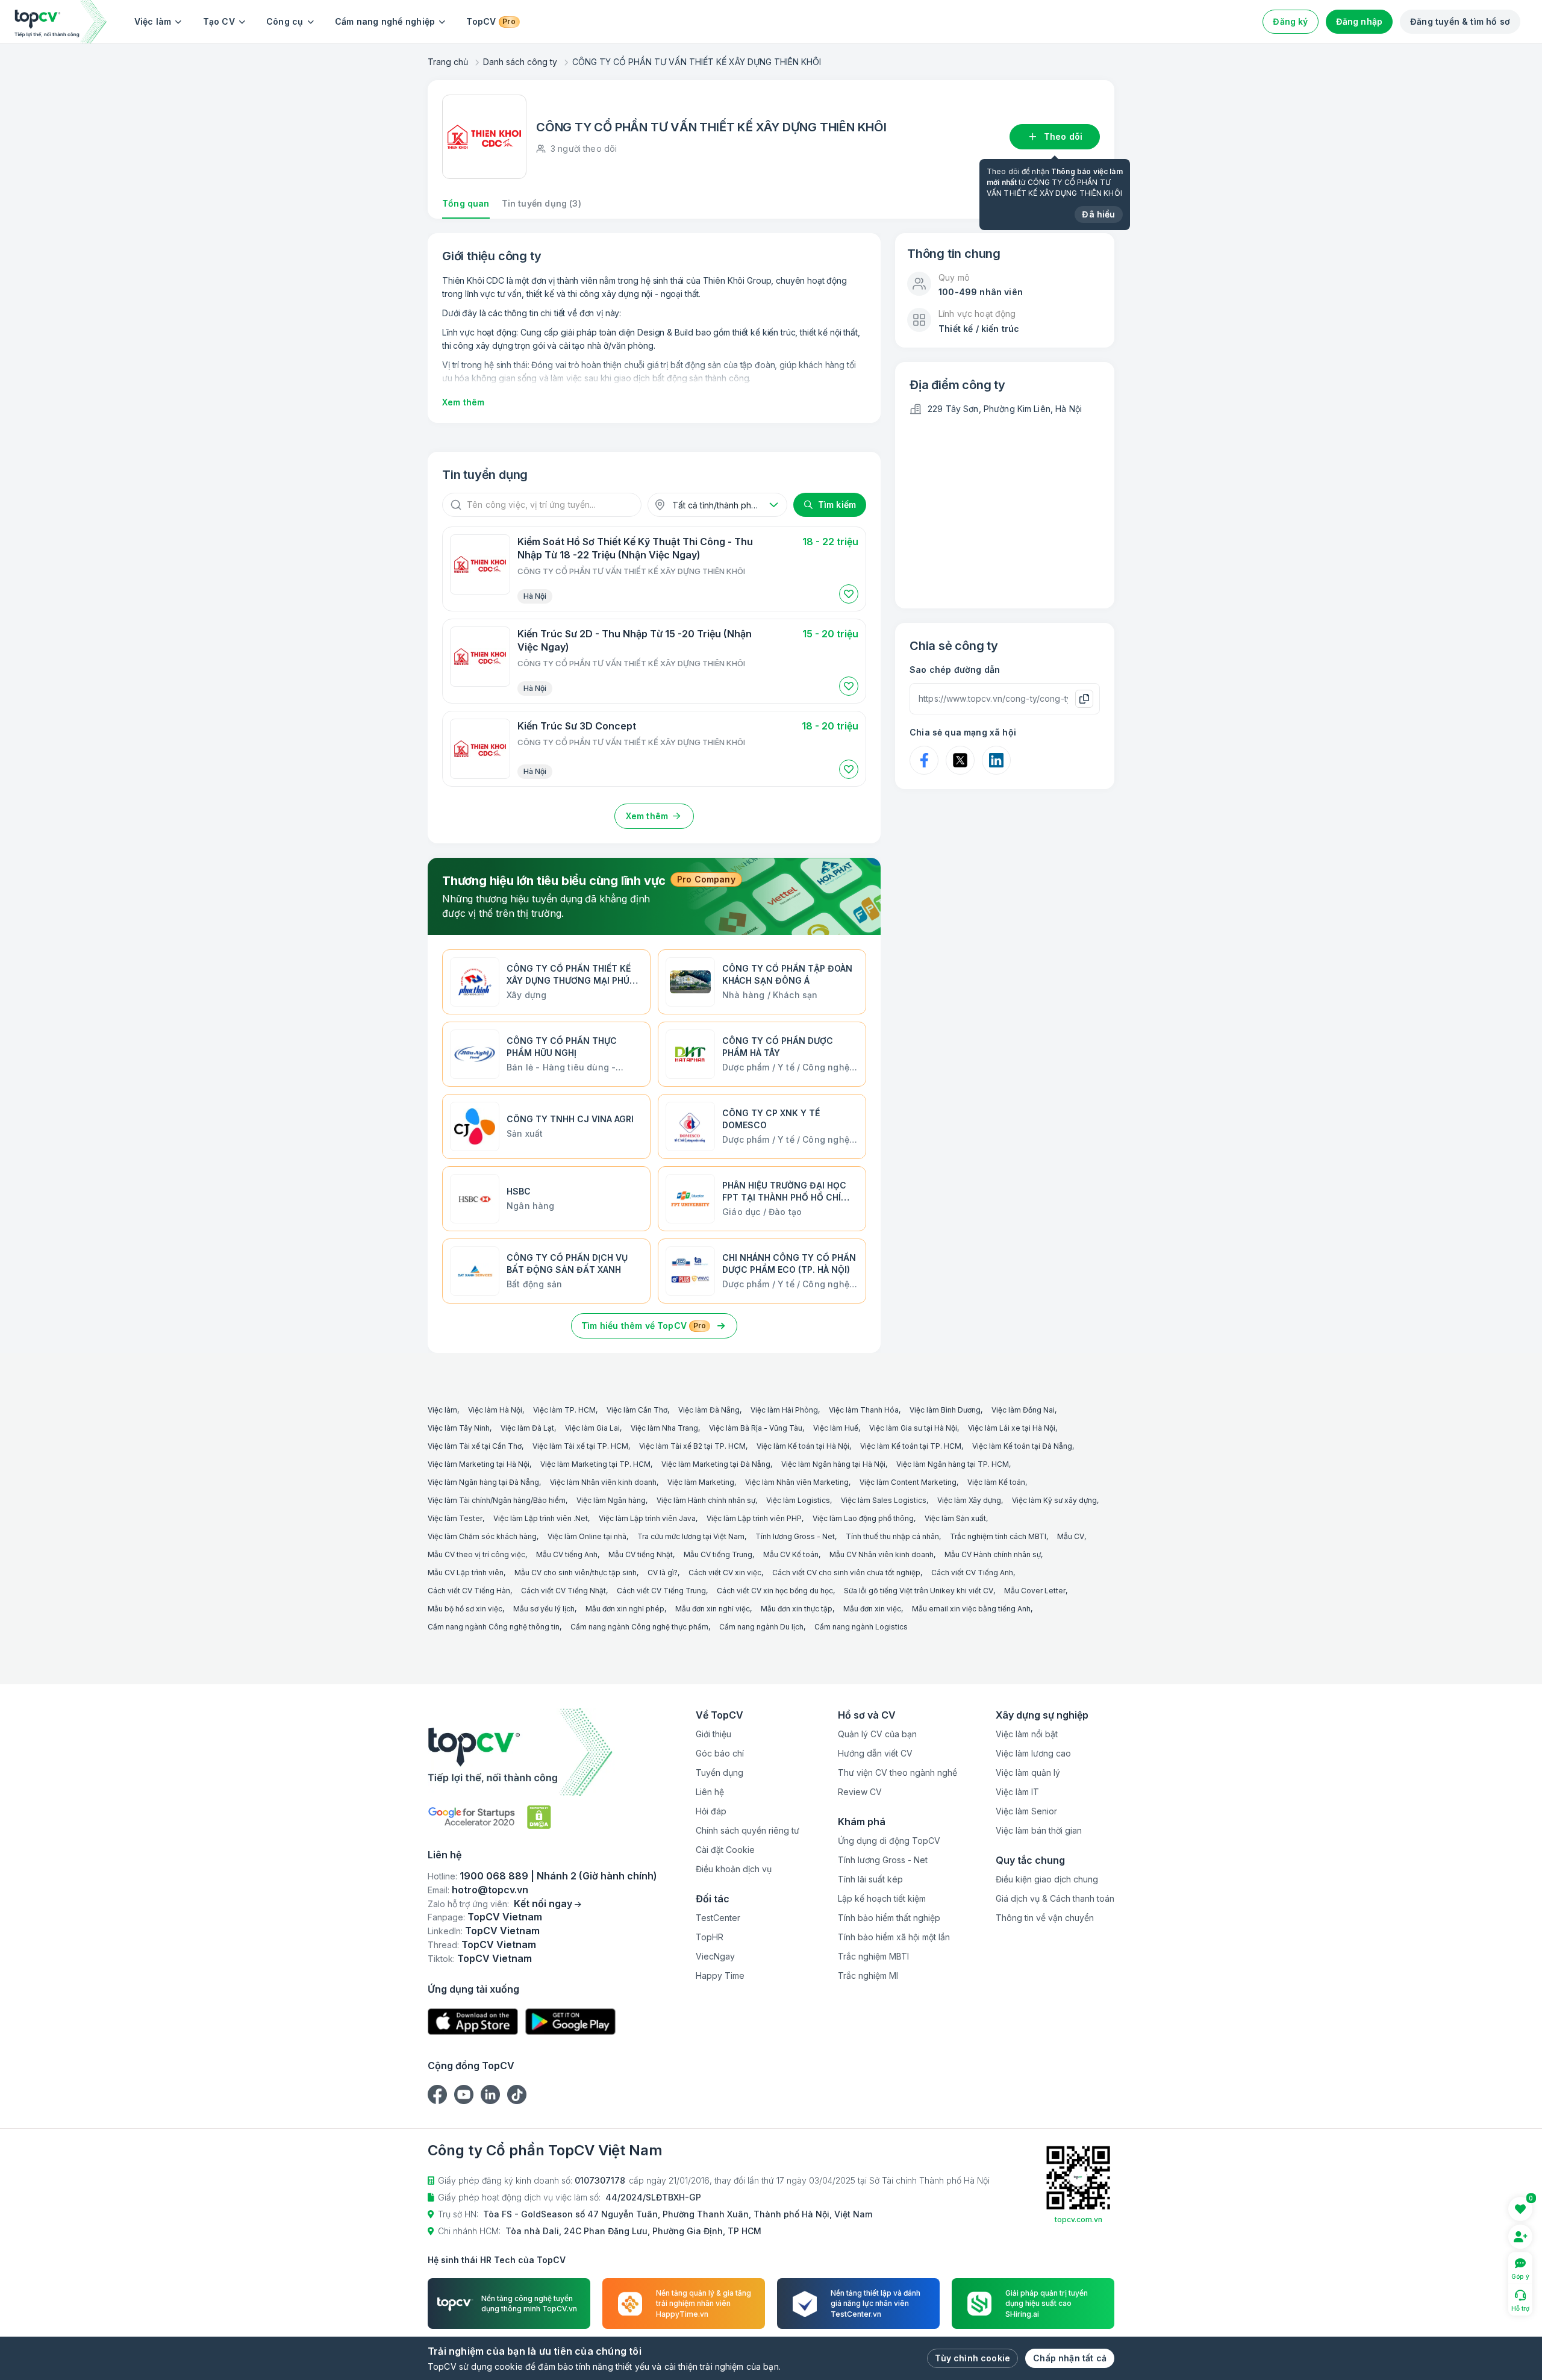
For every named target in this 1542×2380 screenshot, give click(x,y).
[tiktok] (517, 2094)
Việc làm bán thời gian (1039, 1830)
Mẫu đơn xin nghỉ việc (713, 1609)
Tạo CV (219, 21)
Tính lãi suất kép (870, 1879)
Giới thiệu (713, 1734)
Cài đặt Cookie (725, 1850)
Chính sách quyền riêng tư (748, 1830)
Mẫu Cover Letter (1035, 1591)
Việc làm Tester (455, 1518)
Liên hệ (710, 1792)
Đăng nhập (1359, 21)
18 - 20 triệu (830, 726)
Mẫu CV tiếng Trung (718, 1554)
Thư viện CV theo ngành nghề (897, 1773)
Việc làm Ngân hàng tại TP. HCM (953, 1464)
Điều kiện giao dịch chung (1047, 1879)
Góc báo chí (720, 1753)
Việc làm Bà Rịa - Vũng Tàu (756, 1428)
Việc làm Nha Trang (664, 1428)
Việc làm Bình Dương (945, 1410)
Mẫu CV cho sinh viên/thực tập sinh (576, 1573)
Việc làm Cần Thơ (637, 1410)
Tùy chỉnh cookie (972, 2358)
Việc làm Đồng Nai (1023, 1410)
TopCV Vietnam (505, 1917)
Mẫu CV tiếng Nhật (641, 1554)
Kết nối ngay (543, 1904)
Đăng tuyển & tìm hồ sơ (1460, 21)
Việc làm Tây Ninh (459, 1428)
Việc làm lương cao (1033, 1753)
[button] (849, 594)
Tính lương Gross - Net (795, 1536)
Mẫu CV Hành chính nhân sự (993, 1554)
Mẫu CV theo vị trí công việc (476, 1554)
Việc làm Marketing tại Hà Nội (479, 1464)
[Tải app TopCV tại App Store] (473, 2022)
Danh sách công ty (520, 62)
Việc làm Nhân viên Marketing (797, 1482)
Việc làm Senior (1026, 1811)
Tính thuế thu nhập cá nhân (892, 1536)
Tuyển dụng (719, 1773)
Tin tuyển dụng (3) (542, 203)
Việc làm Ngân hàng (611, 1500)
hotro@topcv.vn (490, 1890)
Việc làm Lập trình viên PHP (754, 1518)
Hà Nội (535, 596)
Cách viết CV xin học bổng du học (775, 1591)
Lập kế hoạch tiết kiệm (882, 1898)
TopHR (710, 1937)
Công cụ (285, 21)
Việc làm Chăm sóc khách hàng (482, 1536)
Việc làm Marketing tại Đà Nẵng (716, 1464)
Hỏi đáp (711, 1811)
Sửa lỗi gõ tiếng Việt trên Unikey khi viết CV (919, 1591)
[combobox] (717, 505)
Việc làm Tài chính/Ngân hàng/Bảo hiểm (497, 1500)
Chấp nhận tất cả (1070, 2358)
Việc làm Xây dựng (969, 1500)
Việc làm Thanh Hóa (864, 1410)
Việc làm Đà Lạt (527, 1428)
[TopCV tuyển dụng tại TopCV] (542, 1752)
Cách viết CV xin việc (725, 1573)
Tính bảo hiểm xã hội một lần (894, 1937)
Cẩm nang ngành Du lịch (761, 1627)
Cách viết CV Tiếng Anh (972, 1573)
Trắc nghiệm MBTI (873, 1956)
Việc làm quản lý (1028, 1773)
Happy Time (720, 1976)
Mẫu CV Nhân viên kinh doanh (882, 1554)
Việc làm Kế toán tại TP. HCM (911, 1446)
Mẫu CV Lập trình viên (466, 1573)
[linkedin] (490, 2094)
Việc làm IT (1017, 1792)
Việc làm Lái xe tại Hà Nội (1012, 1428)
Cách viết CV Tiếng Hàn (469, 1591)
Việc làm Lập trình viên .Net (541, 1518)
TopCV (491, 21)
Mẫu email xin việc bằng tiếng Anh (971, 1609)
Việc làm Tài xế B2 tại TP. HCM (692, 1446)
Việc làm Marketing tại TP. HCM (595, 1464)
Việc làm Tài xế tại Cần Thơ (475, 1446)
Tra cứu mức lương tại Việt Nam (691, 1536)
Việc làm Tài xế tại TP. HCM (580, 1446)
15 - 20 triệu (830, 634)
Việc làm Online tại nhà (587, 1536)
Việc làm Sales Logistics (884, 1500)
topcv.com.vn (1078, 2219)
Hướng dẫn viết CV (875, 1753)
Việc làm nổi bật (1027, 1734)
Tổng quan (466, 203)
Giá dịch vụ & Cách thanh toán (1055, 1898)
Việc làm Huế (836, 1428)
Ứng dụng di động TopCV (889, 1841)
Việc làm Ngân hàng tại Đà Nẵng (483, 1482)
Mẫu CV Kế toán (791, 1554)
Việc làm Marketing (701, 1482)
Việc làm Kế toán (996, 1482)
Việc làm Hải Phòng (784, 1410)
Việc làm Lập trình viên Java (647, 1518)
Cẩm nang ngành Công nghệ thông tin (494, 1627)
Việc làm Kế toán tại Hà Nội (803, 1446)
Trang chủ (448, 62)
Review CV (860, 1792)
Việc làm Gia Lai (592, 1428)
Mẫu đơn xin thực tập (797, 1609)
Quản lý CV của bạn (877, 1734)
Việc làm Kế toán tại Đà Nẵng (1022, 1446)
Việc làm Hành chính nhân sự (706, 1500)
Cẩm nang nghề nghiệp (385, 21)
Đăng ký (1290, 21)
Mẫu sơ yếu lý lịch (544, 1609)
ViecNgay (715, 1956)
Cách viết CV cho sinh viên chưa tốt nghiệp (846, 1573)
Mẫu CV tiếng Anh (567, 1554)
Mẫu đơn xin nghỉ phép (625, 1609)
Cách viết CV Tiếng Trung (661, 1591)
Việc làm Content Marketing (908, 1482)
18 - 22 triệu (830, 542)
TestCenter (718, 1918)
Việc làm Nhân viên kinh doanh (603, 1482)
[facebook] (437, 2094)
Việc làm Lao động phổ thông (863, 1518)
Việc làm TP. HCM (564, 1410)
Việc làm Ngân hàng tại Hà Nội (833, 1464)
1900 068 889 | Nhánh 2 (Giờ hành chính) (558, 1876)
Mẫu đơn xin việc (872, 1609)
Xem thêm (463, 402)
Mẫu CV (1071, 1536)
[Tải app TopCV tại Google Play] (570, 2022)
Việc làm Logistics (798, 1500)
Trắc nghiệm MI (868, 1976)
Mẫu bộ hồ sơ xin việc (465, 1609)
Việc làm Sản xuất (955, 1518)
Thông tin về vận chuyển (1045, 1918)
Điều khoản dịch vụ (734, 1869)
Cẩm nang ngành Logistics (861, 1627)
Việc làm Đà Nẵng (709, 1410)
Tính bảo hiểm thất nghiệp (889, 1918)
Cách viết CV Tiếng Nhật (563, 1591)
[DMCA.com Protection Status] (539, 1817)
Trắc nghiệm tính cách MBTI (998, 1536)
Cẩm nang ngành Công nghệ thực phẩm (639, 1627)
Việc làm (153, 21)
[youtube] (464, 2094)
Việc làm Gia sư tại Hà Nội (913, 1428)
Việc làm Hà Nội (495, 1410)
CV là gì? (663, 1573)
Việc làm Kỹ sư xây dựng (1054, 1500)
